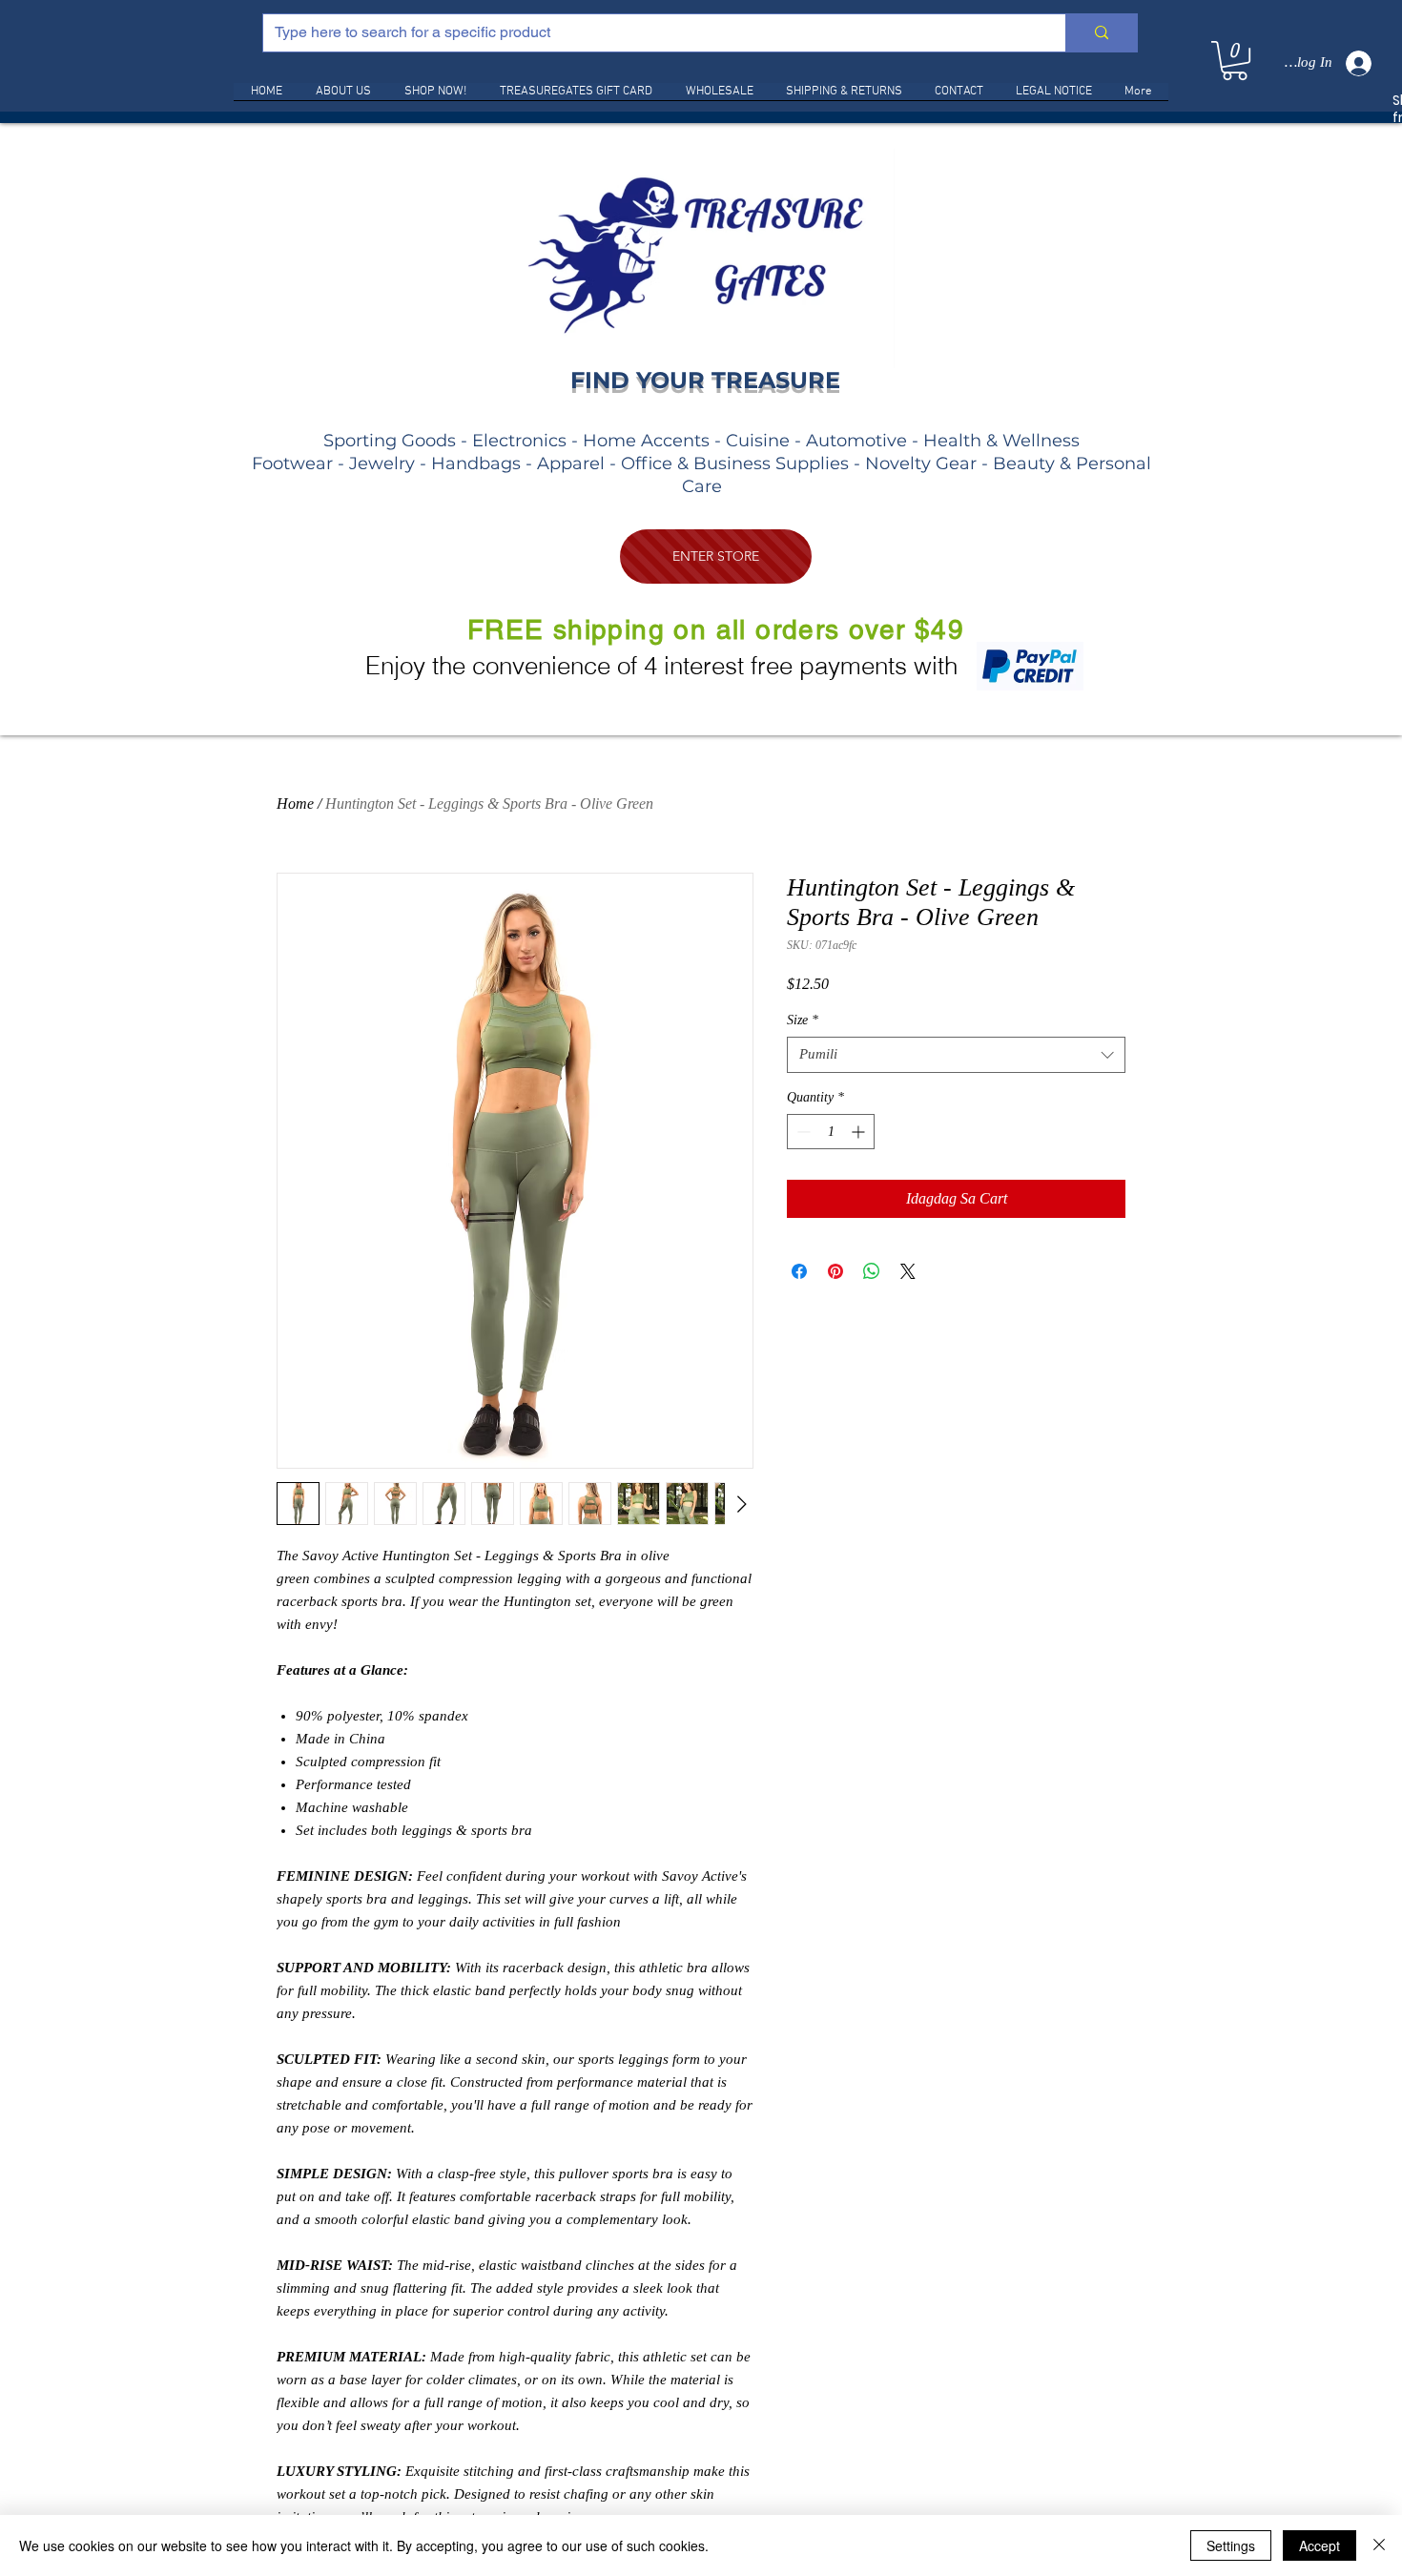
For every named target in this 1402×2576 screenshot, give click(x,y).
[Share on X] (908, 1271)
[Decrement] (802, 1132)
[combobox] (956, 1055)
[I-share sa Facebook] (799, 1271)
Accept (1320, 2545)
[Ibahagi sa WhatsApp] (872, 1271)
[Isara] (1379, 2545)
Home (295, 804)
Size (803, 1020)
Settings (1231, 2545)
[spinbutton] (831, 1132)
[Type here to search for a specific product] (1101, 33)
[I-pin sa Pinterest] (835, 1271)
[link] (1235, 61)
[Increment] (860, 1132)
